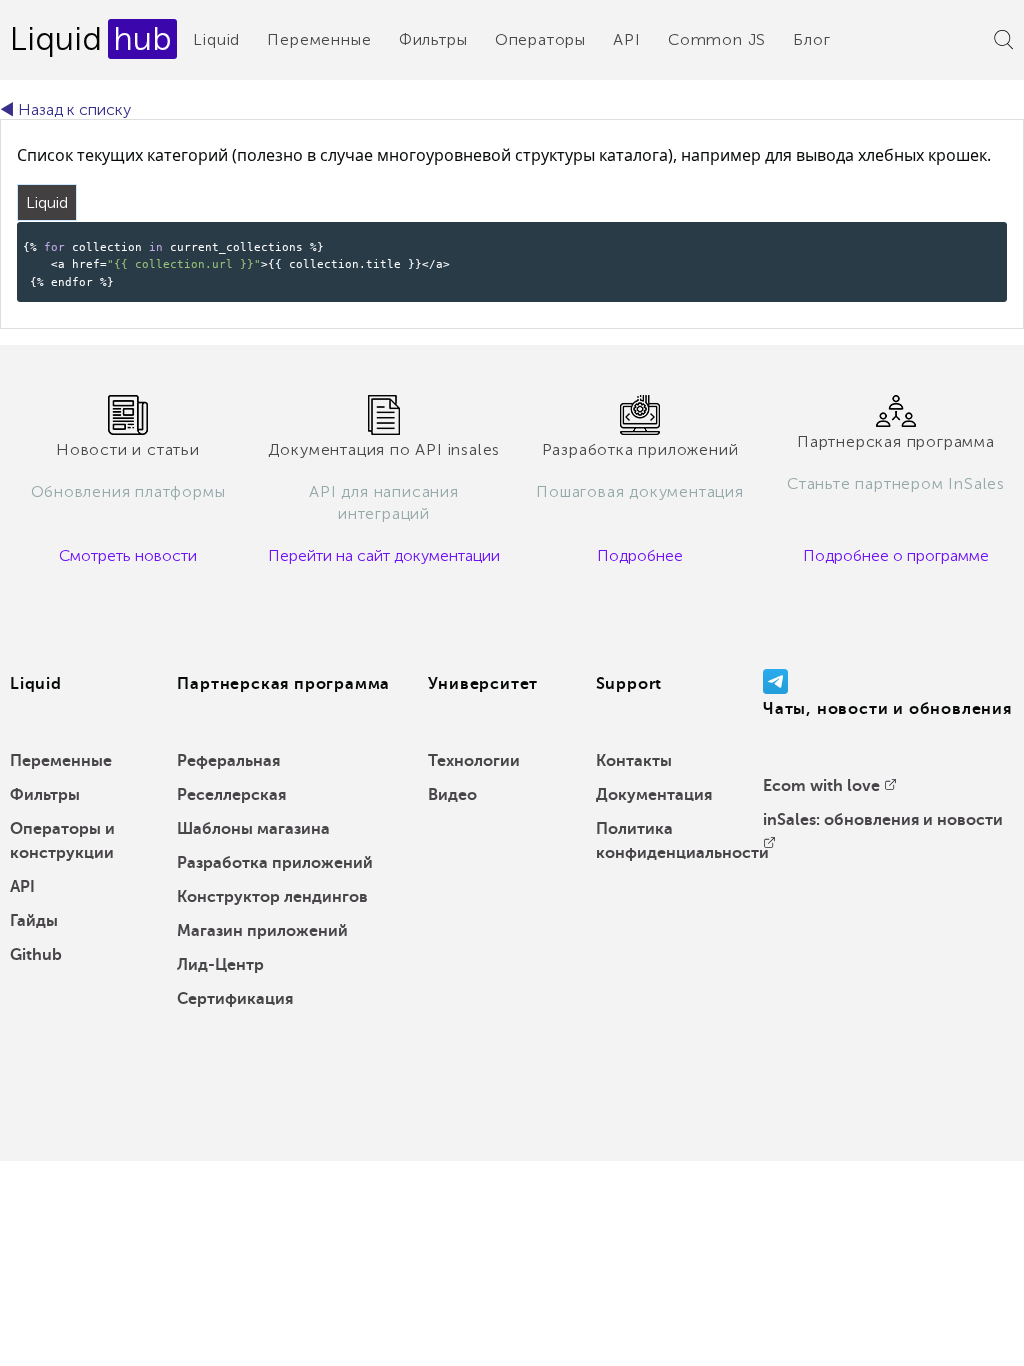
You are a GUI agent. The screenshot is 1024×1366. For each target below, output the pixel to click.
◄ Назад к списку (65, 109)
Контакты (634, 761)
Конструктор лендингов (272, 897)
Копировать (958, 235)
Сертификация (235, 999)
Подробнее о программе (896, 555)
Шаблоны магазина (253, 829)
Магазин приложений (262, 931)
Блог (811, 39)
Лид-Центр (220, 965)
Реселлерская (231, 795)
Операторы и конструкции (62, 841)
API (626, 39)
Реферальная (228, 761)
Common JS (717, 39)
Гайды (34, 921)
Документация (654, 795)
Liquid (216, 39)
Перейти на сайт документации (384, 555)
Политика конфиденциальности (682, 841)
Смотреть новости (128, 555)
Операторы (540, 39)
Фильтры (433, 39)
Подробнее (640, 555)
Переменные (319, 39)
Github (36, 955)
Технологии (474, 761)
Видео (452, 795)
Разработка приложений (275, 863)
